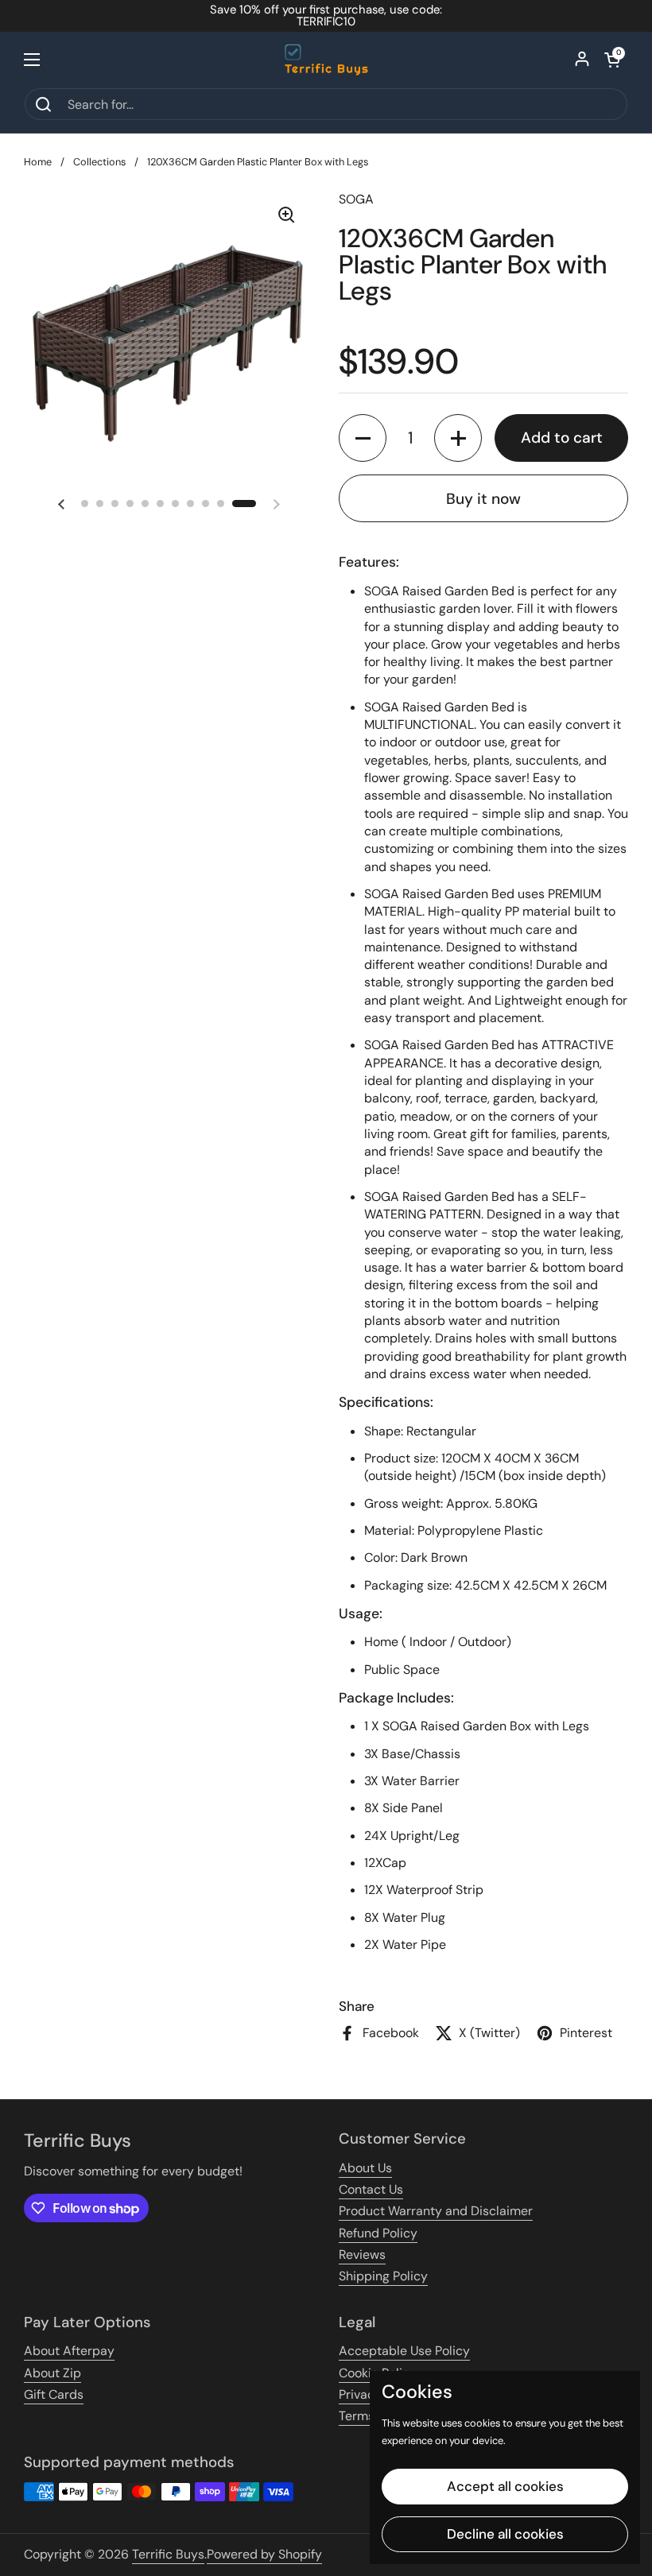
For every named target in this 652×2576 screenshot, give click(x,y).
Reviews (362, 2254)
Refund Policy (378, 2233)
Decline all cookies (505, 2534)
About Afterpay (69, 2351)
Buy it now (483, 499)
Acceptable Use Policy (404, 2351)
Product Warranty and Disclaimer (436, 2211)
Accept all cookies (505, 2486)
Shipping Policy (383, 2276)
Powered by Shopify (264, 2554)
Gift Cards (54, 2394)
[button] (612, 60)
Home (38, 162)
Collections (99, 162)
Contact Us (371, 2189)
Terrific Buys (168, 2554)
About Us (365, 2168)
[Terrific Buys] (326, 60)
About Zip (52, 2373)
